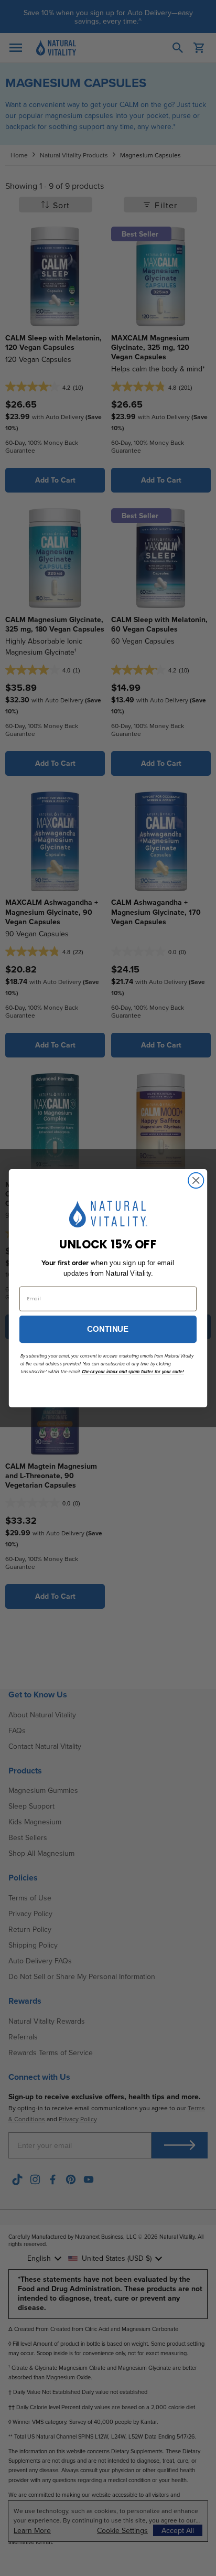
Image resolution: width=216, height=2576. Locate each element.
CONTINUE (108, 1329)
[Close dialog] (196, 1180)
